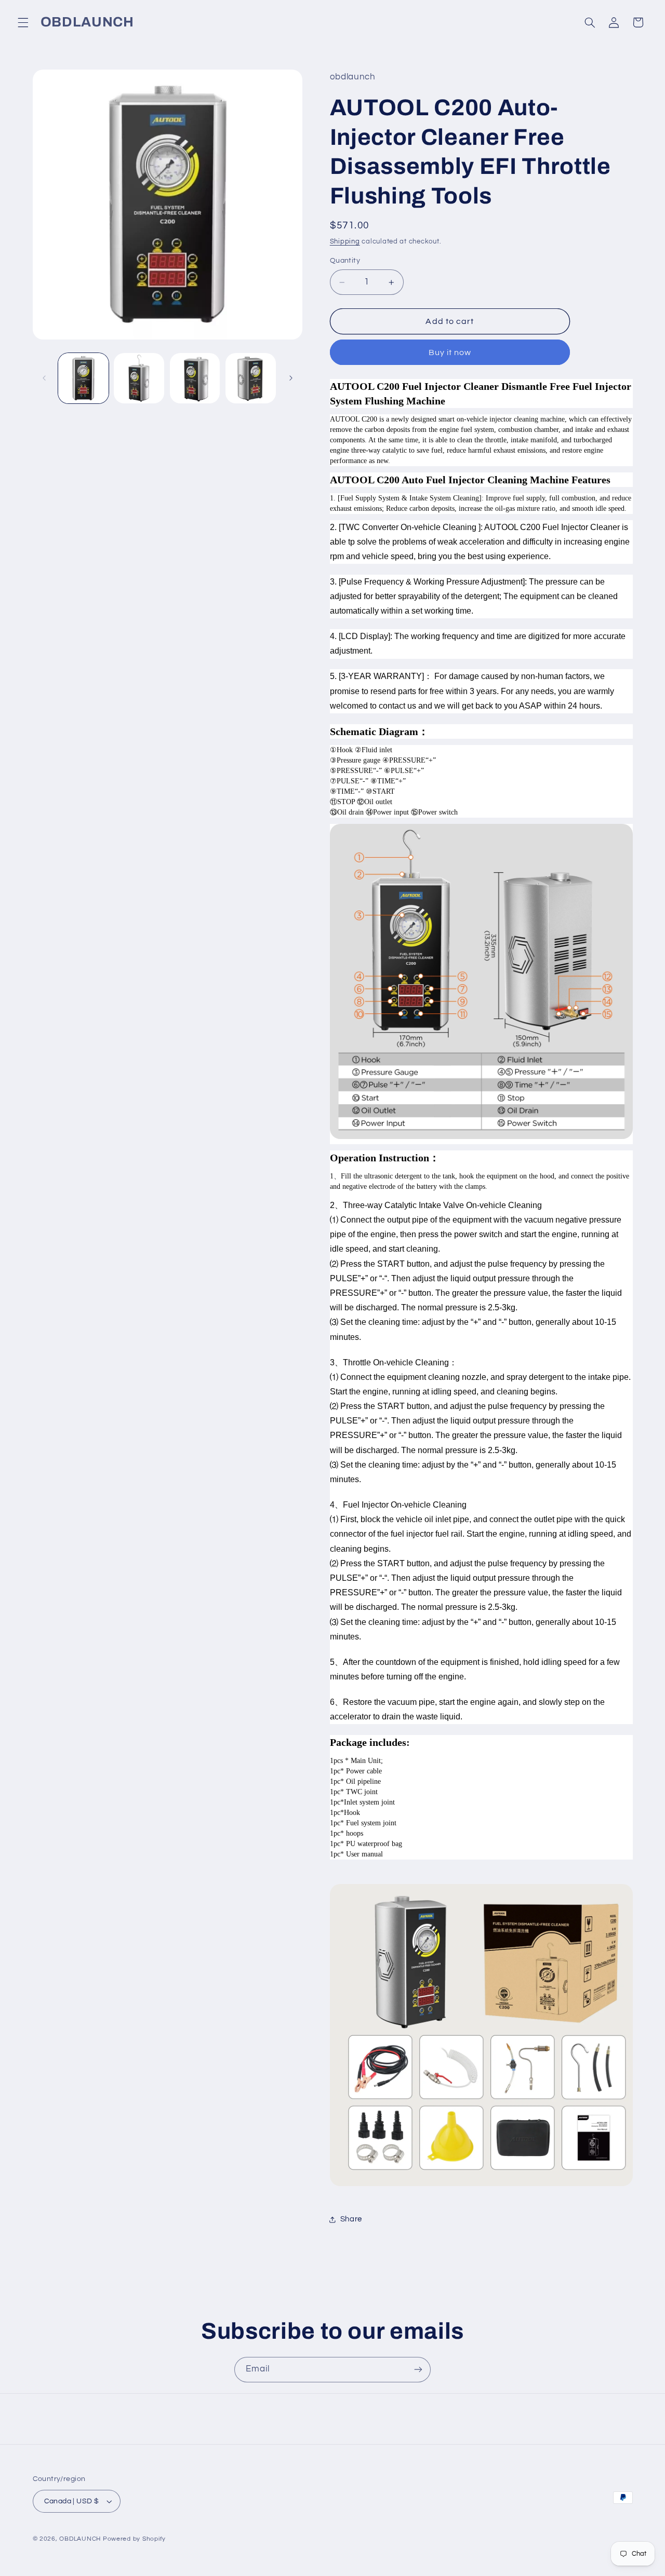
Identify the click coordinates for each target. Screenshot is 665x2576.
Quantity (345, 261)
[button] (23, 22)
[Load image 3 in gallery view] (195, 378)
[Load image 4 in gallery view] (251, 378)
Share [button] (351, 2219)
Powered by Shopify (134, 2539)
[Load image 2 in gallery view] (139, 378)
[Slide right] (291, 378)
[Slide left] (44, 378)
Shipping (345, 242)
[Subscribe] (418, 2370)
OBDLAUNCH (80, 2539)
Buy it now (450, 352)
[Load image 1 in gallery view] (83, 378)
